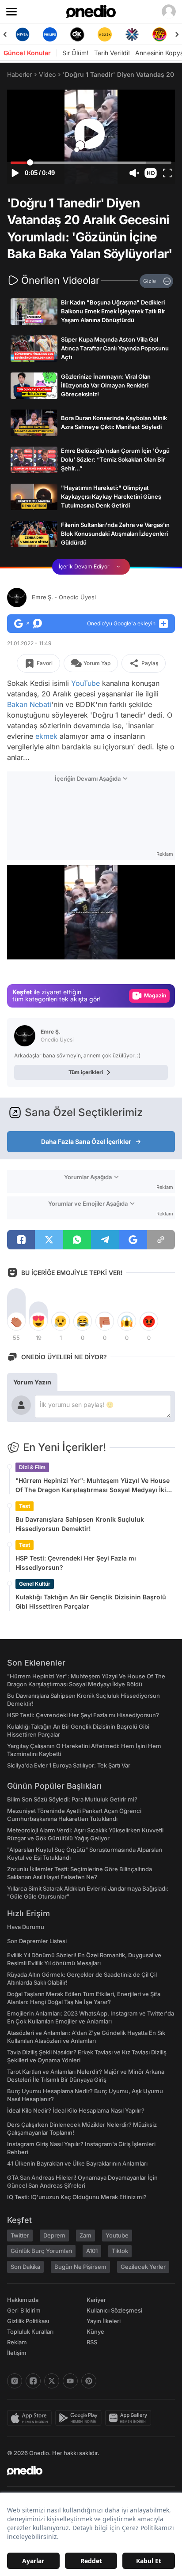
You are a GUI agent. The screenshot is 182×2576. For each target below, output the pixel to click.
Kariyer (96, 2300)
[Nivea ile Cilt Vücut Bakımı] (23, 34)
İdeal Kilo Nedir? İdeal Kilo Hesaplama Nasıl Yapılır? (76, 2110)
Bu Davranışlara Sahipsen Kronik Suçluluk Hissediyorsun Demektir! (80, 1524)
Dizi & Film (32, 1467)
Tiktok (120, 2251)
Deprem (54, 2235)
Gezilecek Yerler (143, 2267)
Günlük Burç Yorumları (41, 2251)
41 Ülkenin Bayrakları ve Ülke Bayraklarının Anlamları (77, 2163)
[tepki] (16, 1321)
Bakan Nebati (29, 704)
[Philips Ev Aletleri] (50, 34)
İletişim (17, 2353)
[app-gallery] (130, 2418)
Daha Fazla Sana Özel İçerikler (86, 1141)
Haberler (19, 74)
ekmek (46, 736)
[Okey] (77, 34)
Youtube (117, 2235)
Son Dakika (25, 2267)
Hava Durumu (26, 1927)
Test (25, 1506)
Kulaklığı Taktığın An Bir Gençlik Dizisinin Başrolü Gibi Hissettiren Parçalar (91, 1602)
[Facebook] (33, 2381)
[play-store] (80, 2418)
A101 (92, 2251)
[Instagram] (15, 2381)
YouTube (85, 683)
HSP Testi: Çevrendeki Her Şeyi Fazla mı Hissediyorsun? (76, 1563)
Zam (85, 2235)
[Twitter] (52, 2381)
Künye (95, 2332)
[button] (151, 173)
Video (47, 74)
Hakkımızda (23, 2300)
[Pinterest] (89, 2381)
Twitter (20, 2235)
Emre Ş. (64, 597)
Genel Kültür (35, 1584)
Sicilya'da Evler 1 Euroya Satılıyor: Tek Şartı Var (69, 1765)
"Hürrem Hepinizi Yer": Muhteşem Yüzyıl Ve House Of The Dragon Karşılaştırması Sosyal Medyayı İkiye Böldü (94, 1485)
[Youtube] (70, 2381)
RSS (92, 2342)
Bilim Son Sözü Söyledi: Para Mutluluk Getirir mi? (72, 1799)
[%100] (105, 34)
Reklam (17, 2342)
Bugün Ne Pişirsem (80, 2267)
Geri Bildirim (24, 2310)
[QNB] (132, 34)
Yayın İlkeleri (104, 2321)
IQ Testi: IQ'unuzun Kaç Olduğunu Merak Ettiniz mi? (77, 2197)
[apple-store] (31, 2418)
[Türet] (159, 34)
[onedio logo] (86, 2471)
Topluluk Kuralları (30, 2332)
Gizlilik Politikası (28, 2321)
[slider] (91, 163)
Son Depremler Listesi (37, 1941)
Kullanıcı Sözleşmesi (114, 2310)
